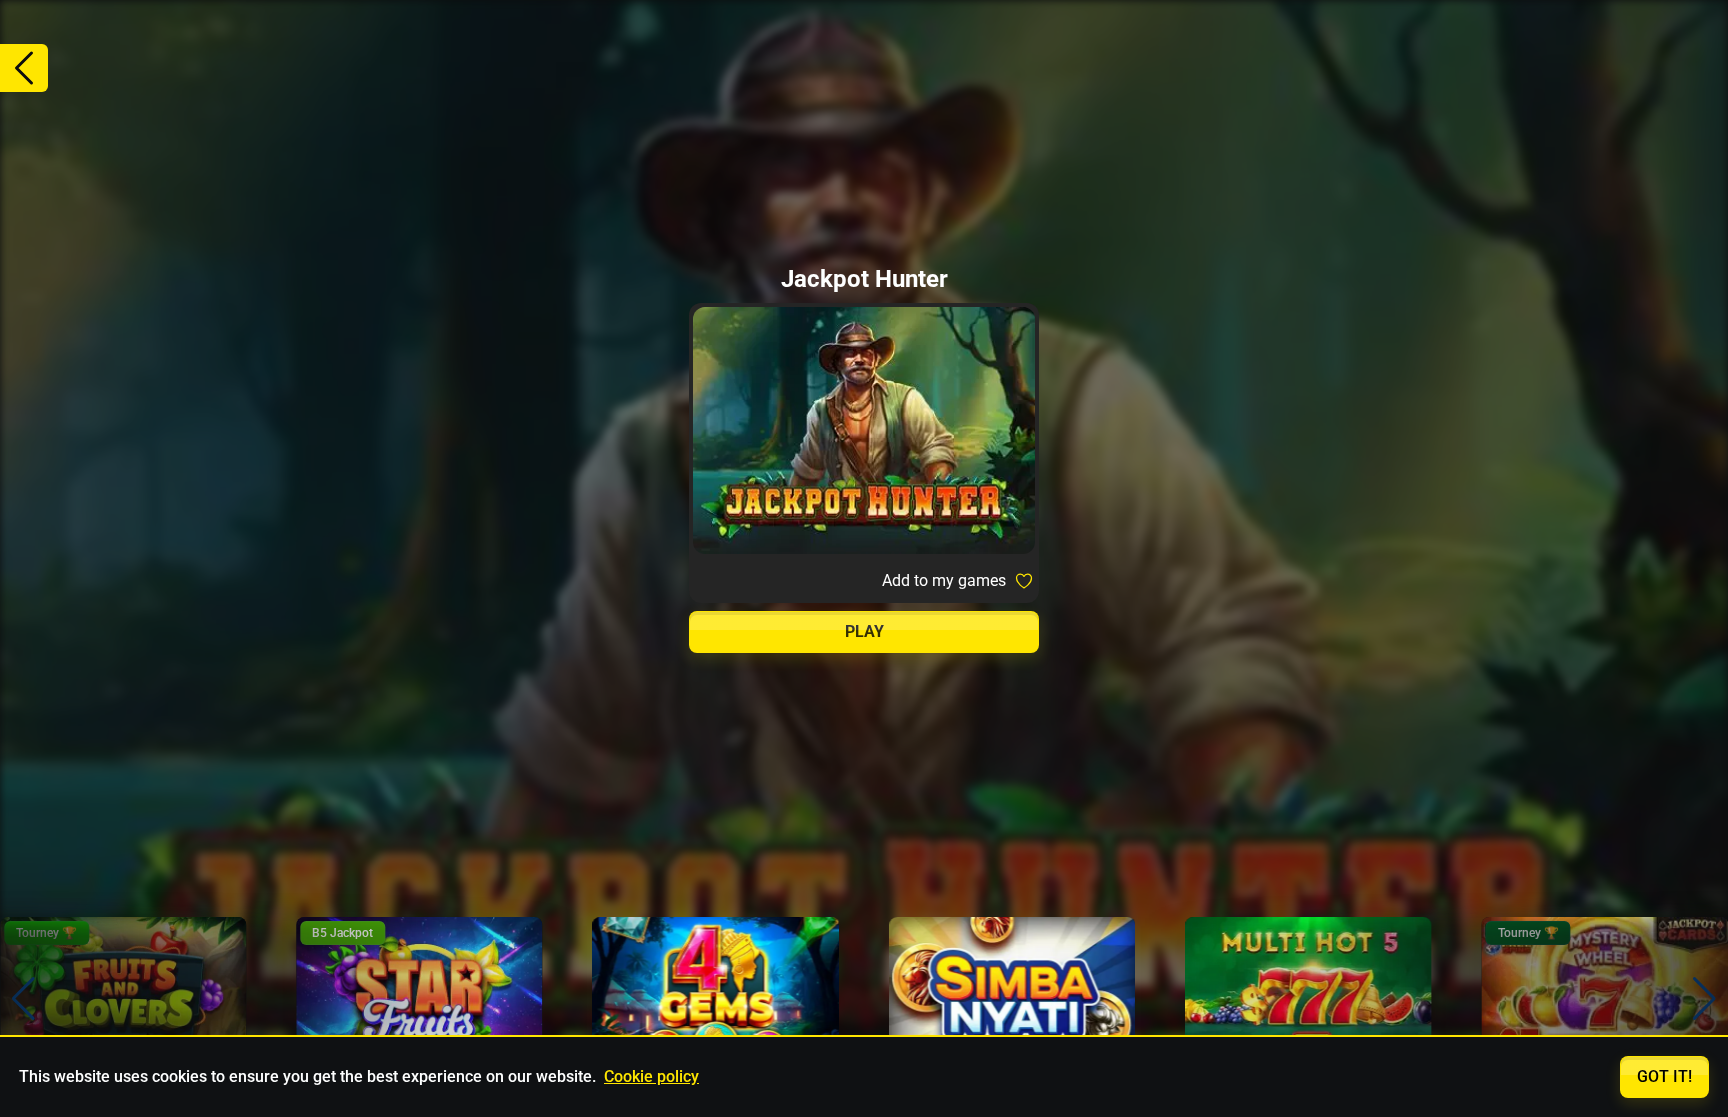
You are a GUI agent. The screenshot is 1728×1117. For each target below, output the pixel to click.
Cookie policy (651, 1076)
